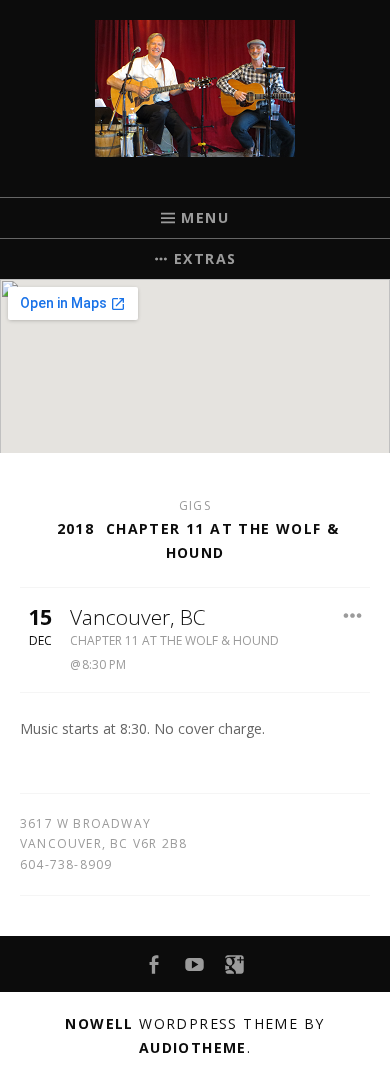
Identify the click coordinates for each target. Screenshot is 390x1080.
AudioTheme (193, 1047)
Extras (205, 258)
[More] (352, 616)
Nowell (99, 1023)
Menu (205, 217)
